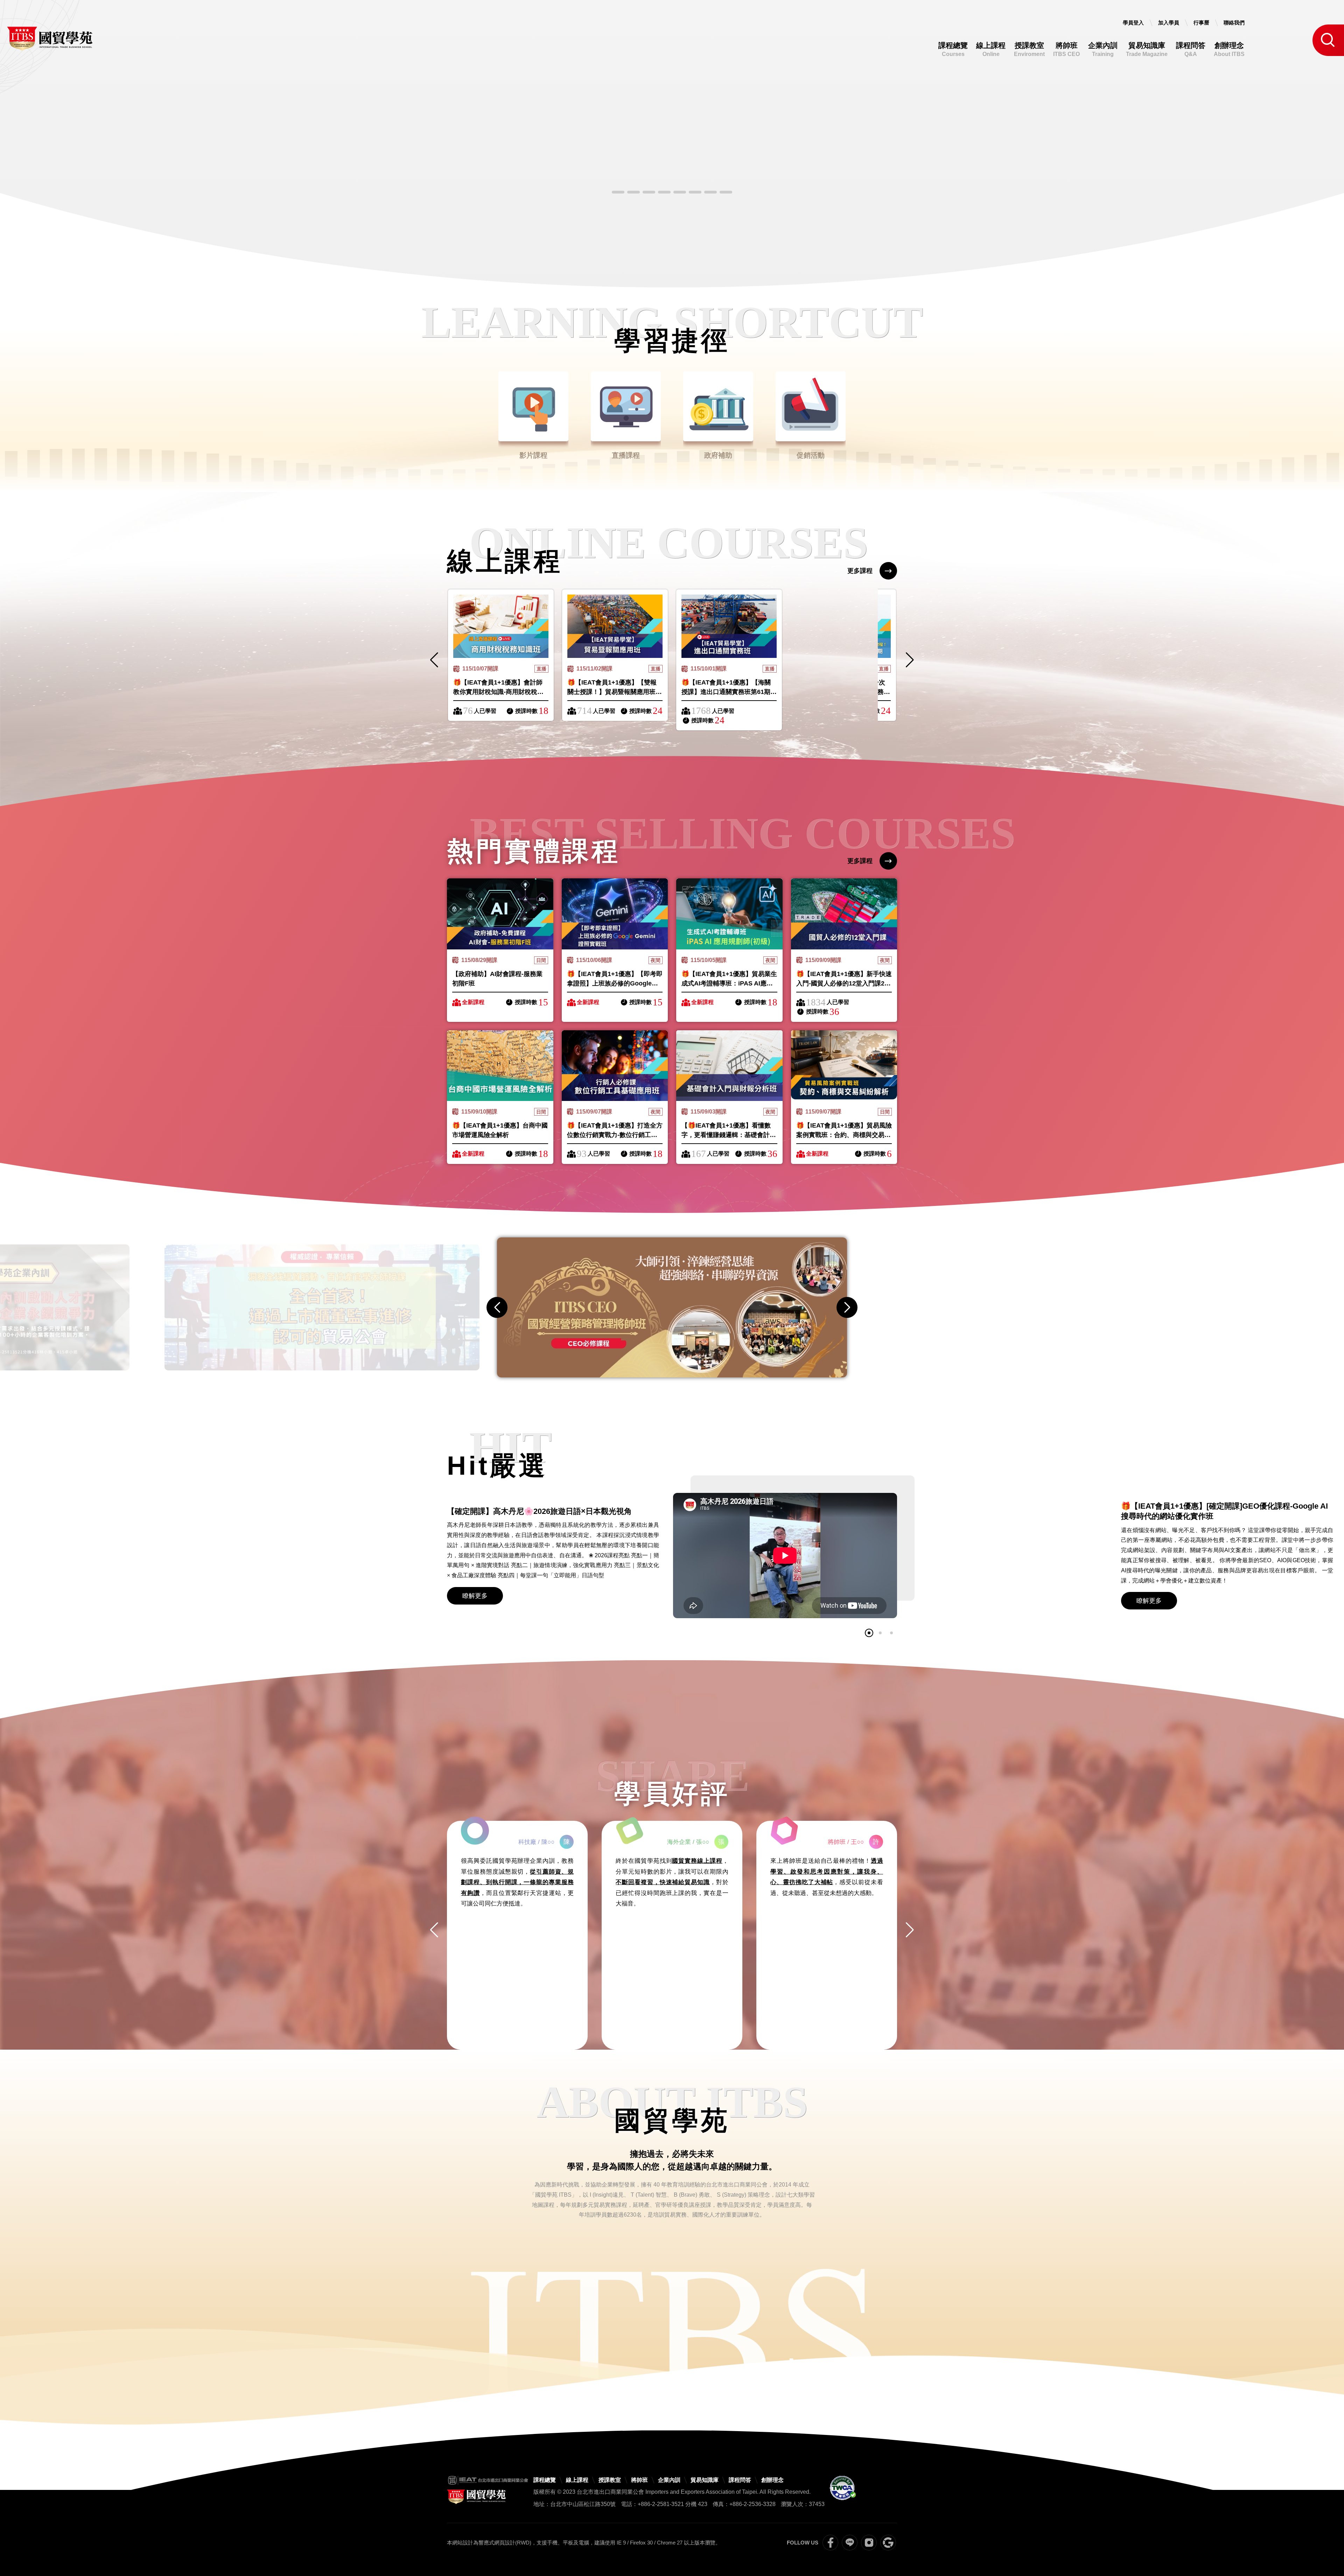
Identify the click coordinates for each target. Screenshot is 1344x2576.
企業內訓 (1103, 49)
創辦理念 (1229, 49)
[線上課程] (501, 626)
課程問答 (1191, 49)
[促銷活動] (615, 914)
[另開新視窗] (672, 1307)
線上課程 (991, 49)
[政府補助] (500, 914)
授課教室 (1029, 49)
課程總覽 (953, 49)
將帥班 (1066, 49)
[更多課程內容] (672, 159)
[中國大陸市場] (500, 1066)
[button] (618, 192)
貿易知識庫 (1147, 49)
